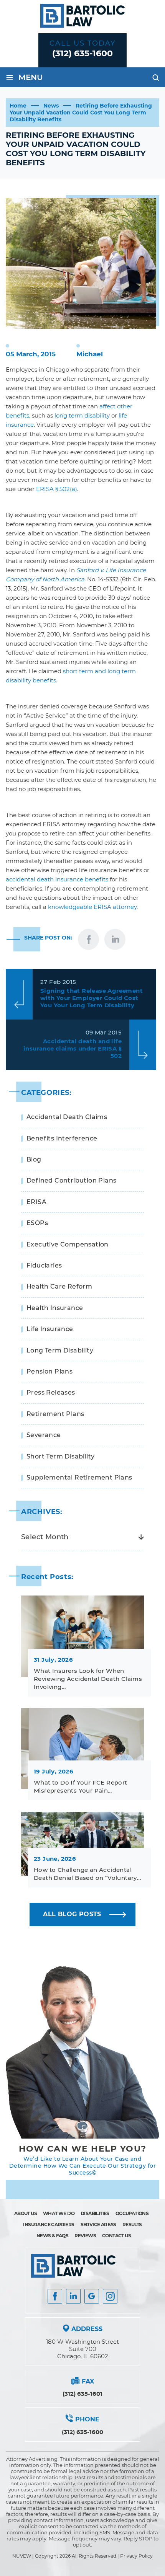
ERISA (36, 1202)
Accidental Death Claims (67, 1117)
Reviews (85, 2236)
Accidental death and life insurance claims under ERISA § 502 (73, 1048)
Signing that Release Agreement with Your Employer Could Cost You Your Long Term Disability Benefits (92, 998)
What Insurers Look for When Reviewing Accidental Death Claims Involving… (88, 1679)
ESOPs (37, 1223)
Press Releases (51, 1392)
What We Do (59, 2213)
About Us (26, 2213)
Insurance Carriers (49, 2224)
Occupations (132, 2213)
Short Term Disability (60, 1456)
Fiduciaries (44, 1265)
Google (92, 2296)
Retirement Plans (55, 1414)
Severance (44, 1435)
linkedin (115, 939)
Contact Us (116, 2236)
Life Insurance (50, 1329)
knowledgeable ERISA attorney (92, 907)
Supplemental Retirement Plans (79, 1477)
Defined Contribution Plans (71, 1180)
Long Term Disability (60, 1350)
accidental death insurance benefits (57, 879)
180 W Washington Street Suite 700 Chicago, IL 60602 (82, 2349)
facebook (88, 939)
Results (132, 2224)
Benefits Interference (62, 1138)
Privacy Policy (136, 2556)
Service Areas (98, 2224)
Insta (73, 2296)
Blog (34, 1159)
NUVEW (22, 2556)
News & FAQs (52, 2236)
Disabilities (95, 2213)
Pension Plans (49, 1371)
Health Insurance (55, 1308)
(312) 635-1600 (82, 53)
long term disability (82, 415)
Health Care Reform (59, 1286)
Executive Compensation (68, 1244)
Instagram (110, 2296)
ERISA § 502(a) (57, 489)
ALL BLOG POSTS (72, 1914)
